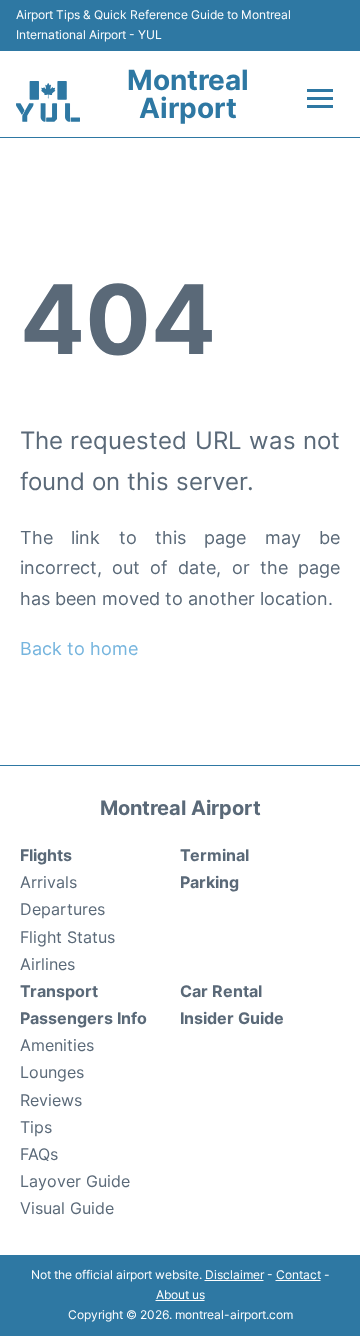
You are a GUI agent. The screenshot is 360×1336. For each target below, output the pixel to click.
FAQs (39, 1154)
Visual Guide (67, 1208)
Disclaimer (234, 1274)
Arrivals (48, 882)
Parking (209, 882)
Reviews (51, 1100)
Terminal (214, 855)
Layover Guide (75, 1181)
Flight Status (67, 937)
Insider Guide (232, 1018)
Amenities (57, 1045)
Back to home (79, 648)
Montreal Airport (188, 94)
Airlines (47, 964)
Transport (59, 991)
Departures (62, 909)
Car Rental (221, 991)
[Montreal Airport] (48, 101)
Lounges (52, 1072)
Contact (298, 1274)
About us (180, 1294)
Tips (36, 1127)
